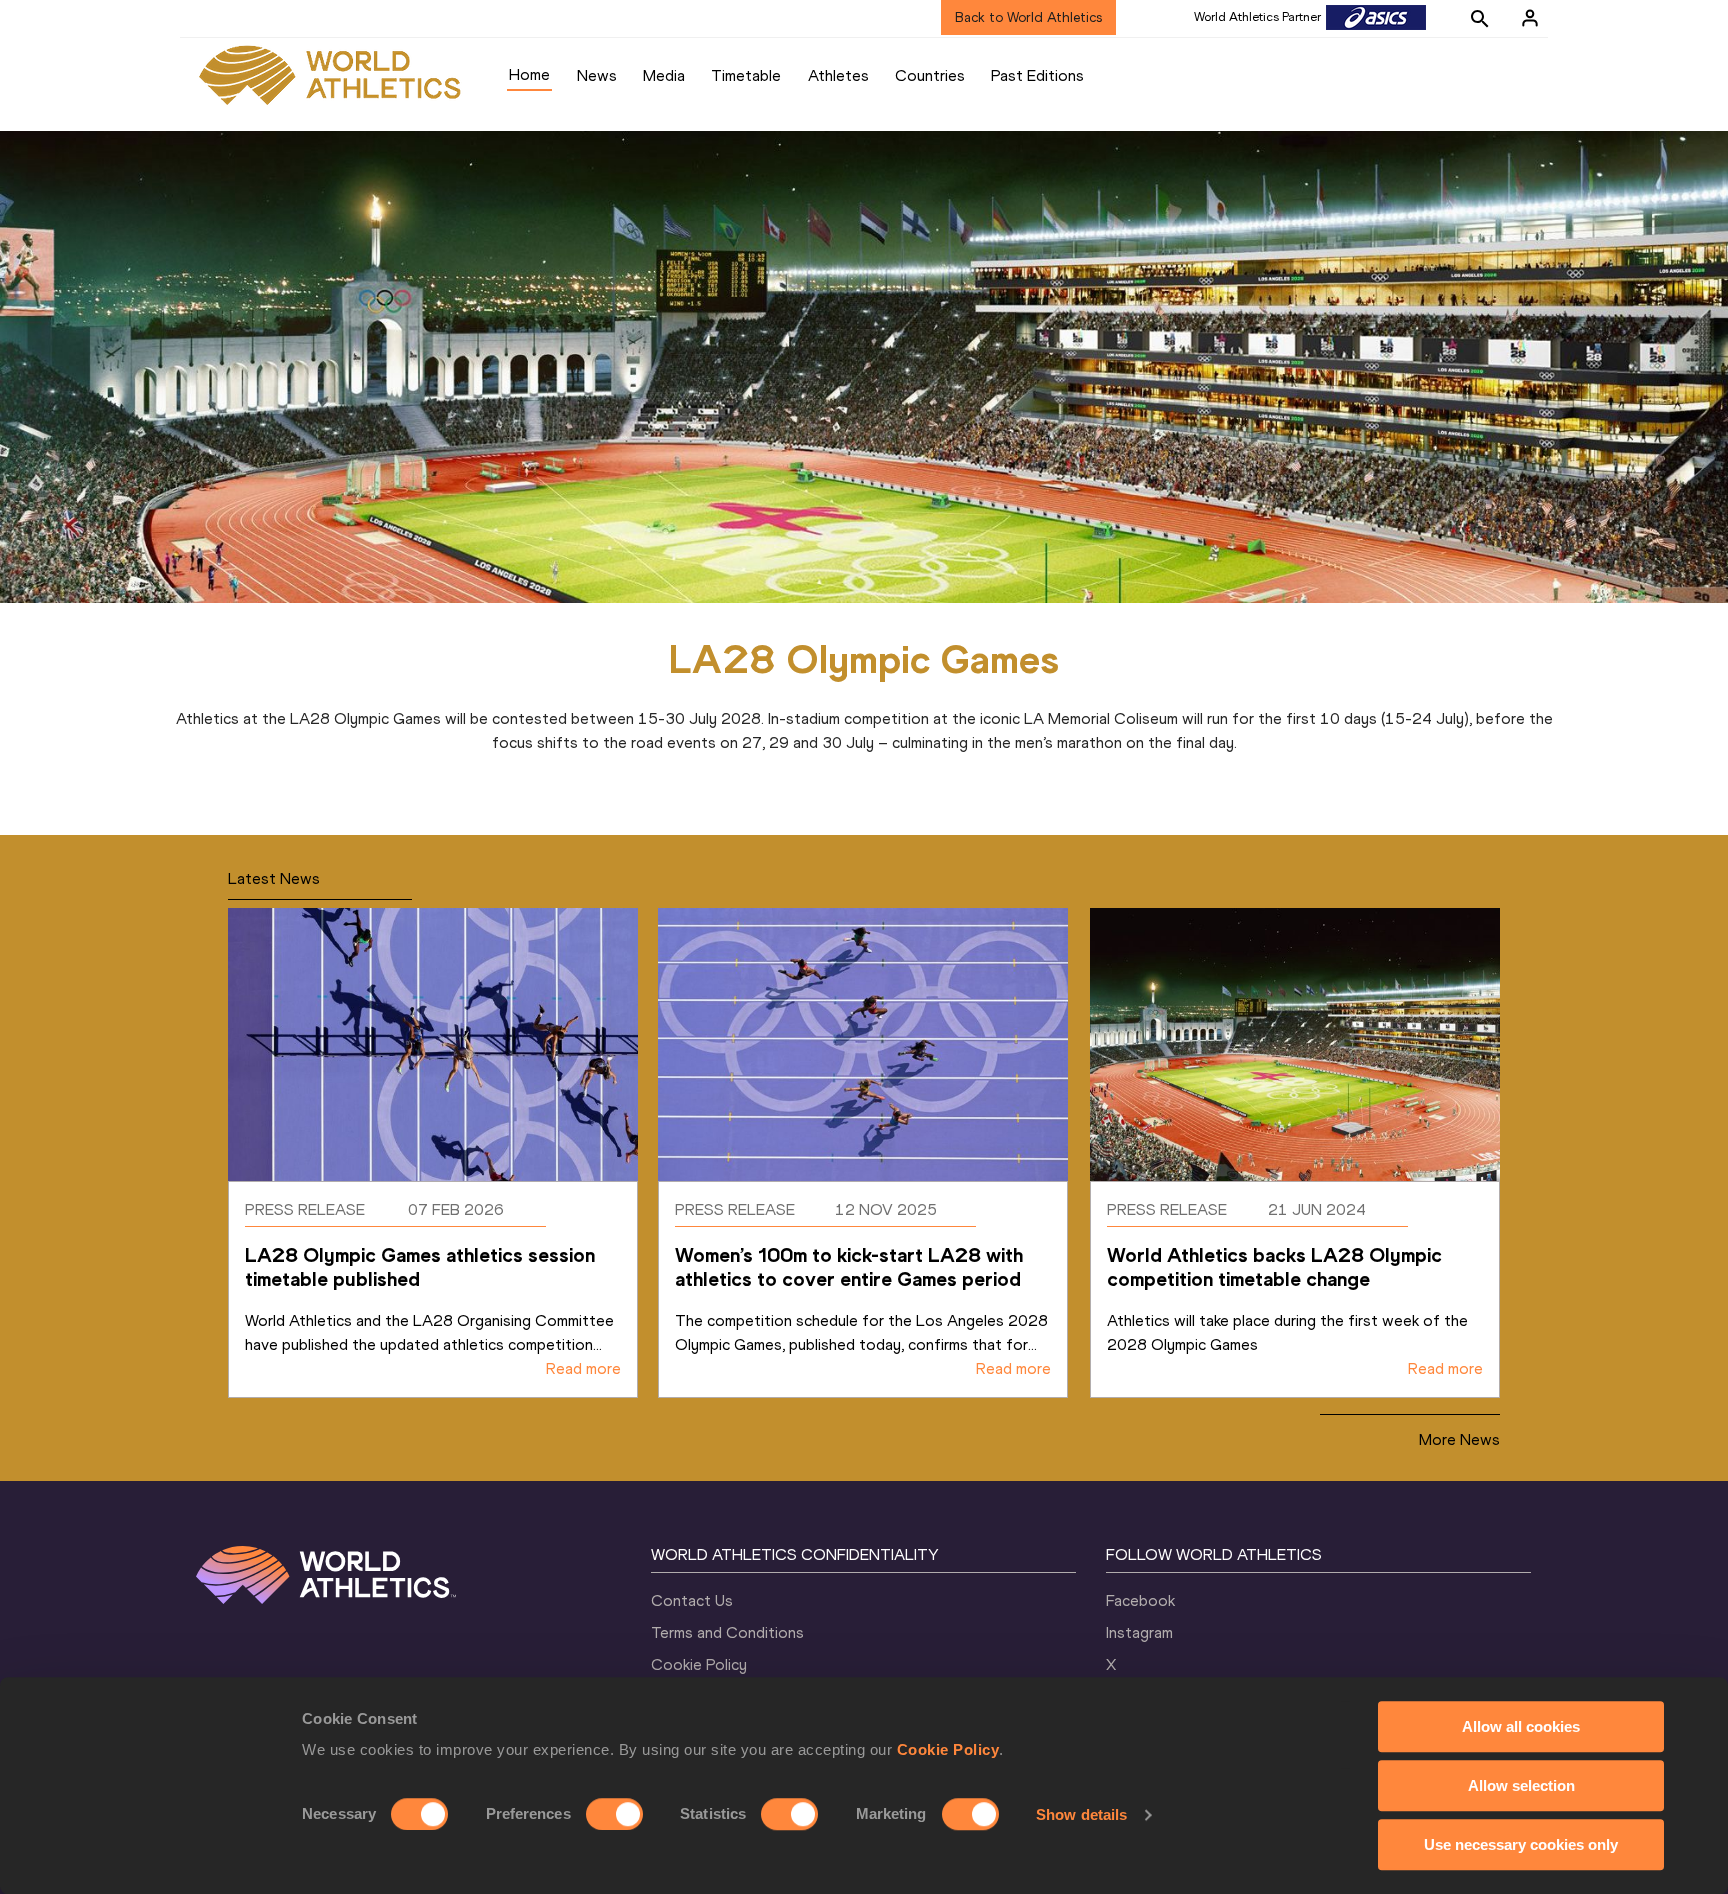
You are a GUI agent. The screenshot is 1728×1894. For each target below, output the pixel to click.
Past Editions (1037, 75)
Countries (930, 75)
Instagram (1139, 1632)
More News (1459, 1439)
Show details (1081, 1814)
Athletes (838, 75)
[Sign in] (1530, 18)
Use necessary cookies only (1521, 1844)
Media (664, 75)
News (597, 75)
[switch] (614, 1814)
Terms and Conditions (727, 1632)
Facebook (1140, 1600)
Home (529, 74)
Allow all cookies (1521, 1726)
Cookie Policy (948, 1749)
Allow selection (1521, 1785)
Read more (583, 1368)
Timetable (746, 75)
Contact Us (692, 1600)
